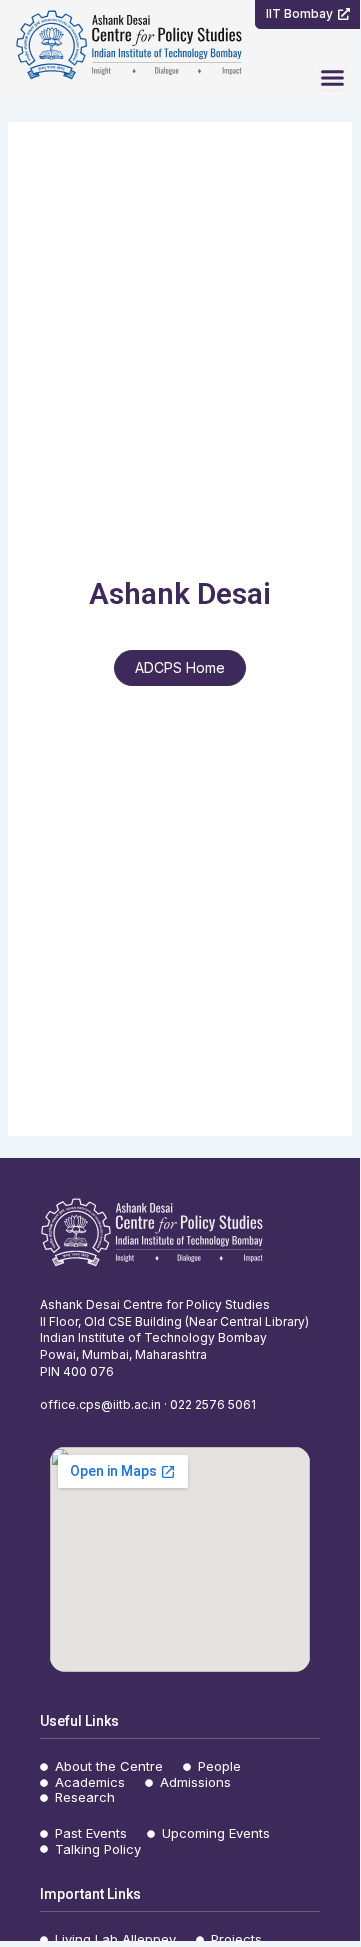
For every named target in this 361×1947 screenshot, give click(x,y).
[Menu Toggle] (332, 77)
